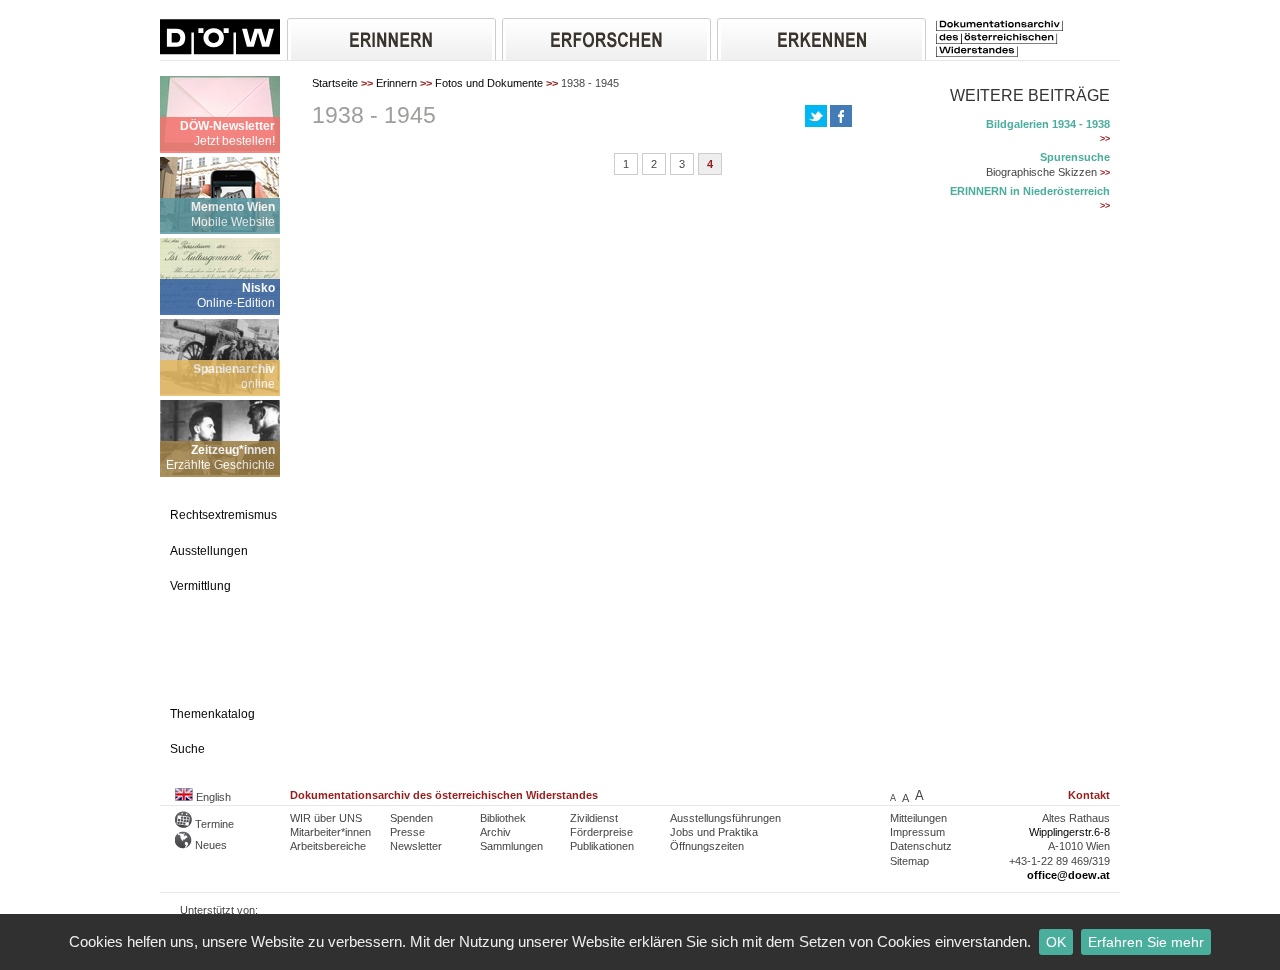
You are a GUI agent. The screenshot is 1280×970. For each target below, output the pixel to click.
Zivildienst (594, 818)
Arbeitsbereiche (328, 846)
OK (1056, 942)
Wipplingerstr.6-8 (1069, 832)
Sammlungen (511, 846)
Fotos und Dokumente (489, 83)
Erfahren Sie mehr (1146, 942)
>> (1105, 139)
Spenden (411, 818)
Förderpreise (601, 832)
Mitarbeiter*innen (330, 832)
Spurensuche (1075, 157)
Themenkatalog (212, 714)
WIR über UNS (326, 818)
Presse (407, 832)
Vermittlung (200, 586)
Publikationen (602, 846)
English (212, 797)
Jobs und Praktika (714, 832)
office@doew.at (1068, 875)
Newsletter (416, 846)
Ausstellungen (209, 551)
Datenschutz (921, 846)
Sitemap (909, 861)
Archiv (495, 832)
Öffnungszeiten (707, 846)
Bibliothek (503, 818)
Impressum (917, 832)
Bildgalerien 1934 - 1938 (1048, 124)
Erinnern (396, 83)
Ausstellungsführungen (725, 818)
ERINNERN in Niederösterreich (1030, 191)
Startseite (335, 83)
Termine (213, 824)
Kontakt (1089, 795)
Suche (187, 749)
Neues (209, 845)
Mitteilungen (918, 818)
